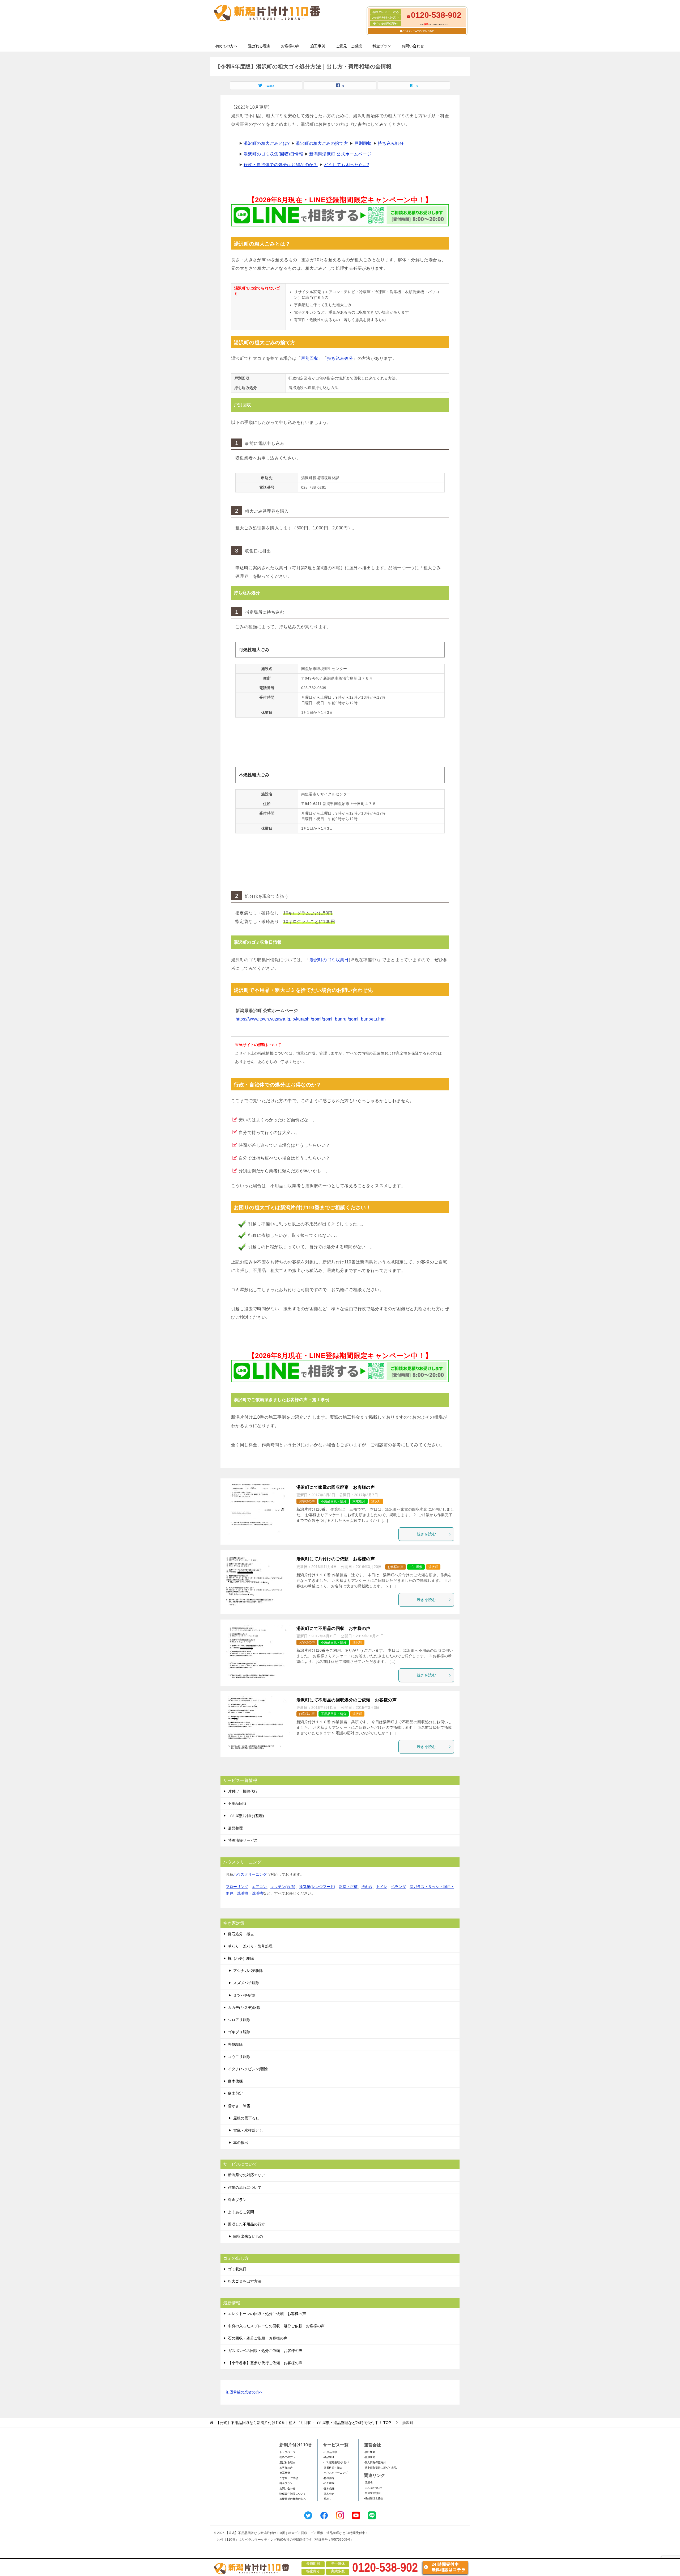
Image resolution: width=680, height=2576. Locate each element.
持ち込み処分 (391, 143)
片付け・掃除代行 (243, 1791)
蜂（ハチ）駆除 (241, 1958)
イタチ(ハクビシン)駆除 (248, 2069)
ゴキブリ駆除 (239, 2032)
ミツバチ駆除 (244, 1995)
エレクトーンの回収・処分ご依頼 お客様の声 (267, 2314)
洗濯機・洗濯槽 (250, 1893)
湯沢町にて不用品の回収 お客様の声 (333, 1628)
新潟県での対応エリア (246, 2175)
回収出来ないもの (248, 2236)
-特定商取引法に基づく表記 (380, 2468)
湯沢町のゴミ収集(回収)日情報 (273, 154)
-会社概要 (370, 2452)
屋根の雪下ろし (246, 2118)
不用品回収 (237, 1803)
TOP (303, 2423)
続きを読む (426, 1534)
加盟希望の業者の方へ (244, 2392)
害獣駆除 (235, 2044)
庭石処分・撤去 (241, 1934)
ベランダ (398, 1887)
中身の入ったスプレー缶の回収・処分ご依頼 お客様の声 (276, 2326)
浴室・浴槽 (348, 1887)
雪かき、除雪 (239, 2106)
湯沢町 (376, 1501)
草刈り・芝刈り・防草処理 (250, 1946)
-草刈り (327, 2499)
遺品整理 (235, 1828)
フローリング (237, 1887)
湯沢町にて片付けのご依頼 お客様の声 (336, 1559)
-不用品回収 (330, 2452)
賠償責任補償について (293, 2494)
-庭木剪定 (329, 2494)
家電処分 (359, 1501)
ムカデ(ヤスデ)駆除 (244, 2008)
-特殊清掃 (329, 2478)
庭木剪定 (235, 2093)
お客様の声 (290, 46)
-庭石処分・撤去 (333, 2468)
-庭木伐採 (329, 2488)
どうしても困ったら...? (346, 165)
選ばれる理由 (259, 46)
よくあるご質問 (241, 2212)
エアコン (259, 1887)
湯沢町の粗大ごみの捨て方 (322, 143)
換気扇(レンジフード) (317, 1887)
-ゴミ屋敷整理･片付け (336, 2462)
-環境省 (368, 2483)
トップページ (287, 2452)
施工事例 (318, 46)
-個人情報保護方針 (375, 2462)
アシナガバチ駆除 (248, 1971)
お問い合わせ (413, 46)
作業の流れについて (245, 2187)
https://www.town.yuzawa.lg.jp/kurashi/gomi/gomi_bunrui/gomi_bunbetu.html (311, 1019)
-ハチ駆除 (329, 2483)
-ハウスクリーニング (335, 2473)
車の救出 (241, 2143)
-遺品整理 (329, 2457)
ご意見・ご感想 (349, 46)
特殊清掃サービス (243, 1840)
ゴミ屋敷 (416, 1567)
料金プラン (382, 46)
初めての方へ (226, 46)
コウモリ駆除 (239, 2057)
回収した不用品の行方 (246, 2224)
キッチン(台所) (283, 1887)
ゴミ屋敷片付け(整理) (246, 1816)
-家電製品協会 (372, 2493)
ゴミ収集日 (237, 2269)
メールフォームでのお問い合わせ (418, 31)
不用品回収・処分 (334, 1501)
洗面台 (367, 1887)
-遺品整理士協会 (374, 2498)
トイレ (382, 1887)
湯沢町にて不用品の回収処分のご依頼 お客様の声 (347, 1700)
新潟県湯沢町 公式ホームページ (340, 154)
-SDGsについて (373, 2488)
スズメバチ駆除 (246, 1983)
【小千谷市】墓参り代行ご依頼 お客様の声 (265, 2363)
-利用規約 (370, 2457)
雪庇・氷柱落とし (248, 2130)
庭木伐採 (235, 2081)
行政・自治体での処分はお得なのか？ (281, 165)
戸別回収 (363, 143)
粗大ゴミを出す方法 (245, 2281)
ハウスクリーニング (250, 1874)
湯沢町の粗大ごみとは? (267, 143)
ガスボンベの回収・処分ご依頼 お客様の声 (265, 2351)
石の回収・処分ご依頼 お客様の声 (258, 2338)
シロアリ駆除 (239, 2020)
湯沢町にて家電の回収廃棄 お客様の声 (336, 1487)
